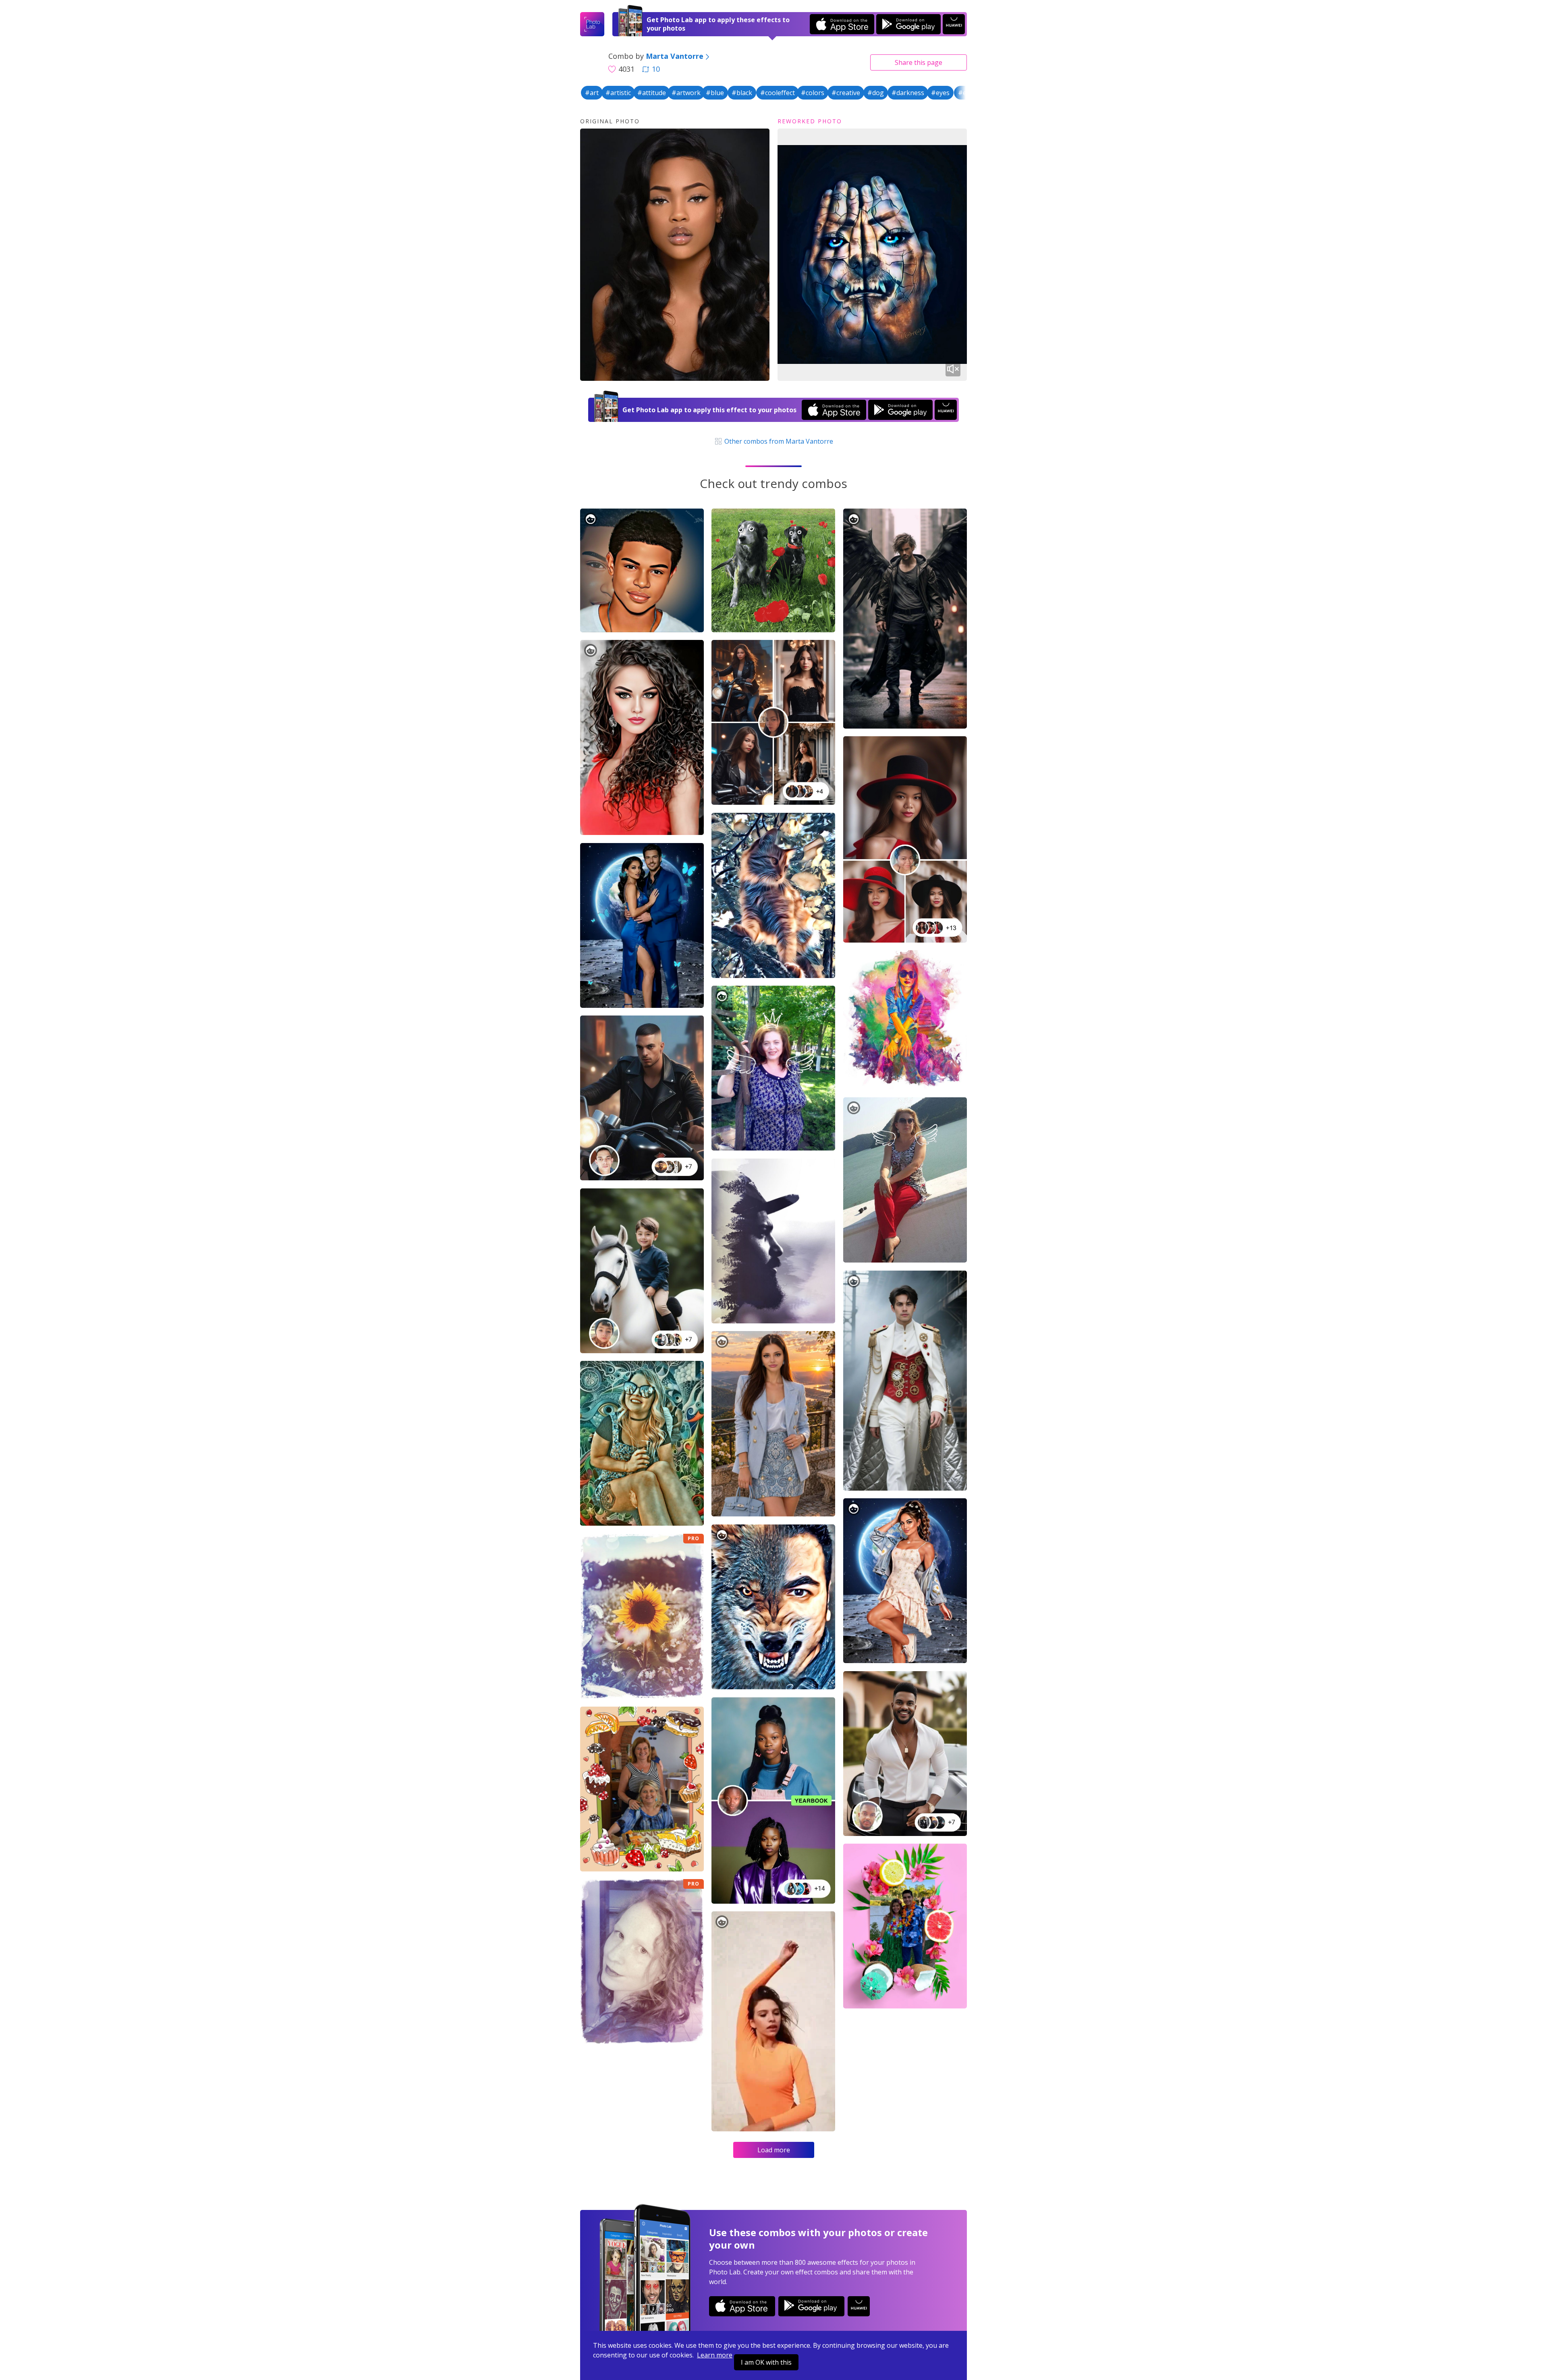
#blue (715, 93)
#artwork (686, 93)
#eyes (940, 93)
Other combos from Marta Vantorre (778, 441)
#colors (813, 93)
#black (742, 93)
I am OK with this (766, 2362)
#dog (876, 93)
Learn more (715, 2355)
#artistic (618, 93)
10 (656, 69)
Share (919, 62)
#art (592, 93)
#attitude (652, 93)
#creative (846, 93)
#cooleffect (778, 93)
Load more (774, 2150)
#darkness (908, 93)
